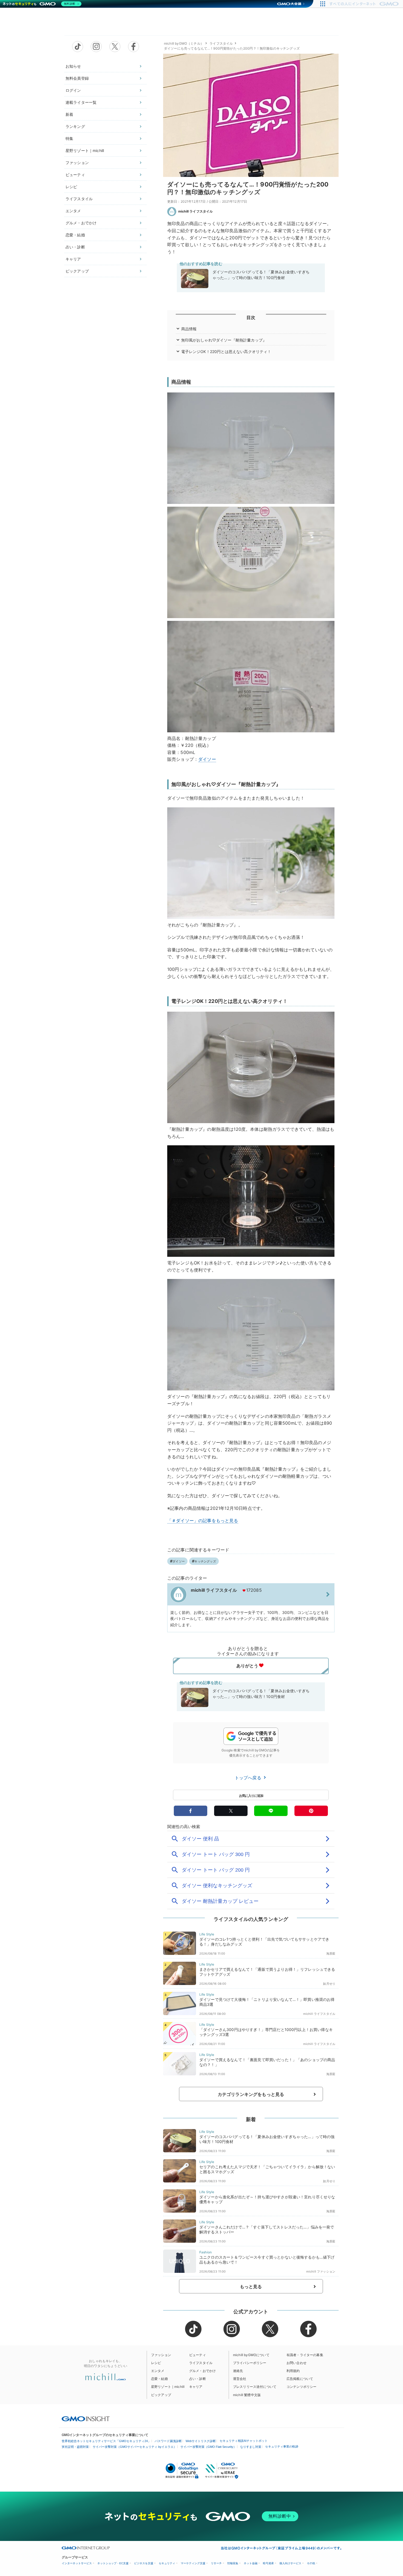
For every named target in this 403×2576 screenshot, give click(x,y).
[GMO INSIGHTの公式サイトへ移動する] (86, 2419)
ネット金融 (251, 2563)
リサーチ (216, 2563)
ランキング (75, 126)
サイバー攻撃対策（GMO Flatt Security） (208, 2447)
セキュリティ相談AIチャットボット (244, 2441)
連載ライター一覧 (81, 102)
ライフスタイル (79, 199)
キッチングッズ (205, 1561)
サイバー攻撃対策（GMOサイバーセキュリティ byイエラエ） (135, 2447)
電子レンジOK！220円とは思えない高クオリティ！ (226, 352)
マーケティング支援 (193, 2563)
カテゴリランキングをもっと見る (251, 2094)
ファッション (77, 163)
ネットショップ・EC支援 (113, 2563)
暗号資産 (268, 2563)
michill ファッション (321, 2271)
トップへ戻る (249, 1778)
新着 (69, 114)
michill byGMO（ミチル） (184, 43)
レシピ (71, 187)
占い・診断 (75, 247)
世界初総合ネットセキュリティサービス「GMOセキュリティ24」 (106, 2441)
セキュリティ (167, 2563)
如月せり (329, 1984)
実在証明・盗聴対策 (75, 2447)
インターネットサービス (77, 2563)
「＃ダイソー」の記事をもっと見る (203, 1521)
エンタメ (73, 211)
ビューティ (75, 175)
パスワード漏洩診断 (168, 2441)
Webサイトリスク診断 (201, 2441)
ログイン (73, 90)
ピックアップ (77, 271)
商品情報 (189, 329)
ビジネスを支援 (144, 2563)
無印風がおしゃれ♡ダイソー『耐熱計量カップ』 (224, 340)
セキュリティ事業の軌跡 (282, 2446)
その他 (311, 2563)
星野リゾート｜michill (85, 150)
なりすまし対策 (251, 2447)
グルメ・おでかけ (81, 223)
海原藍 (331, 1953)
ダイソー (207, 759)
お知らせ (73, 66)
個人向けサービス (290, 2563)
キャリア (73, 259)
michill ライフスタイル (195, 211)
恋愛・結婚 (75, 235)
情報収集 (233, 2563)
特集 (69, 138)
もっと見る (251, 2287)
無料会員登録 (77, 78)
